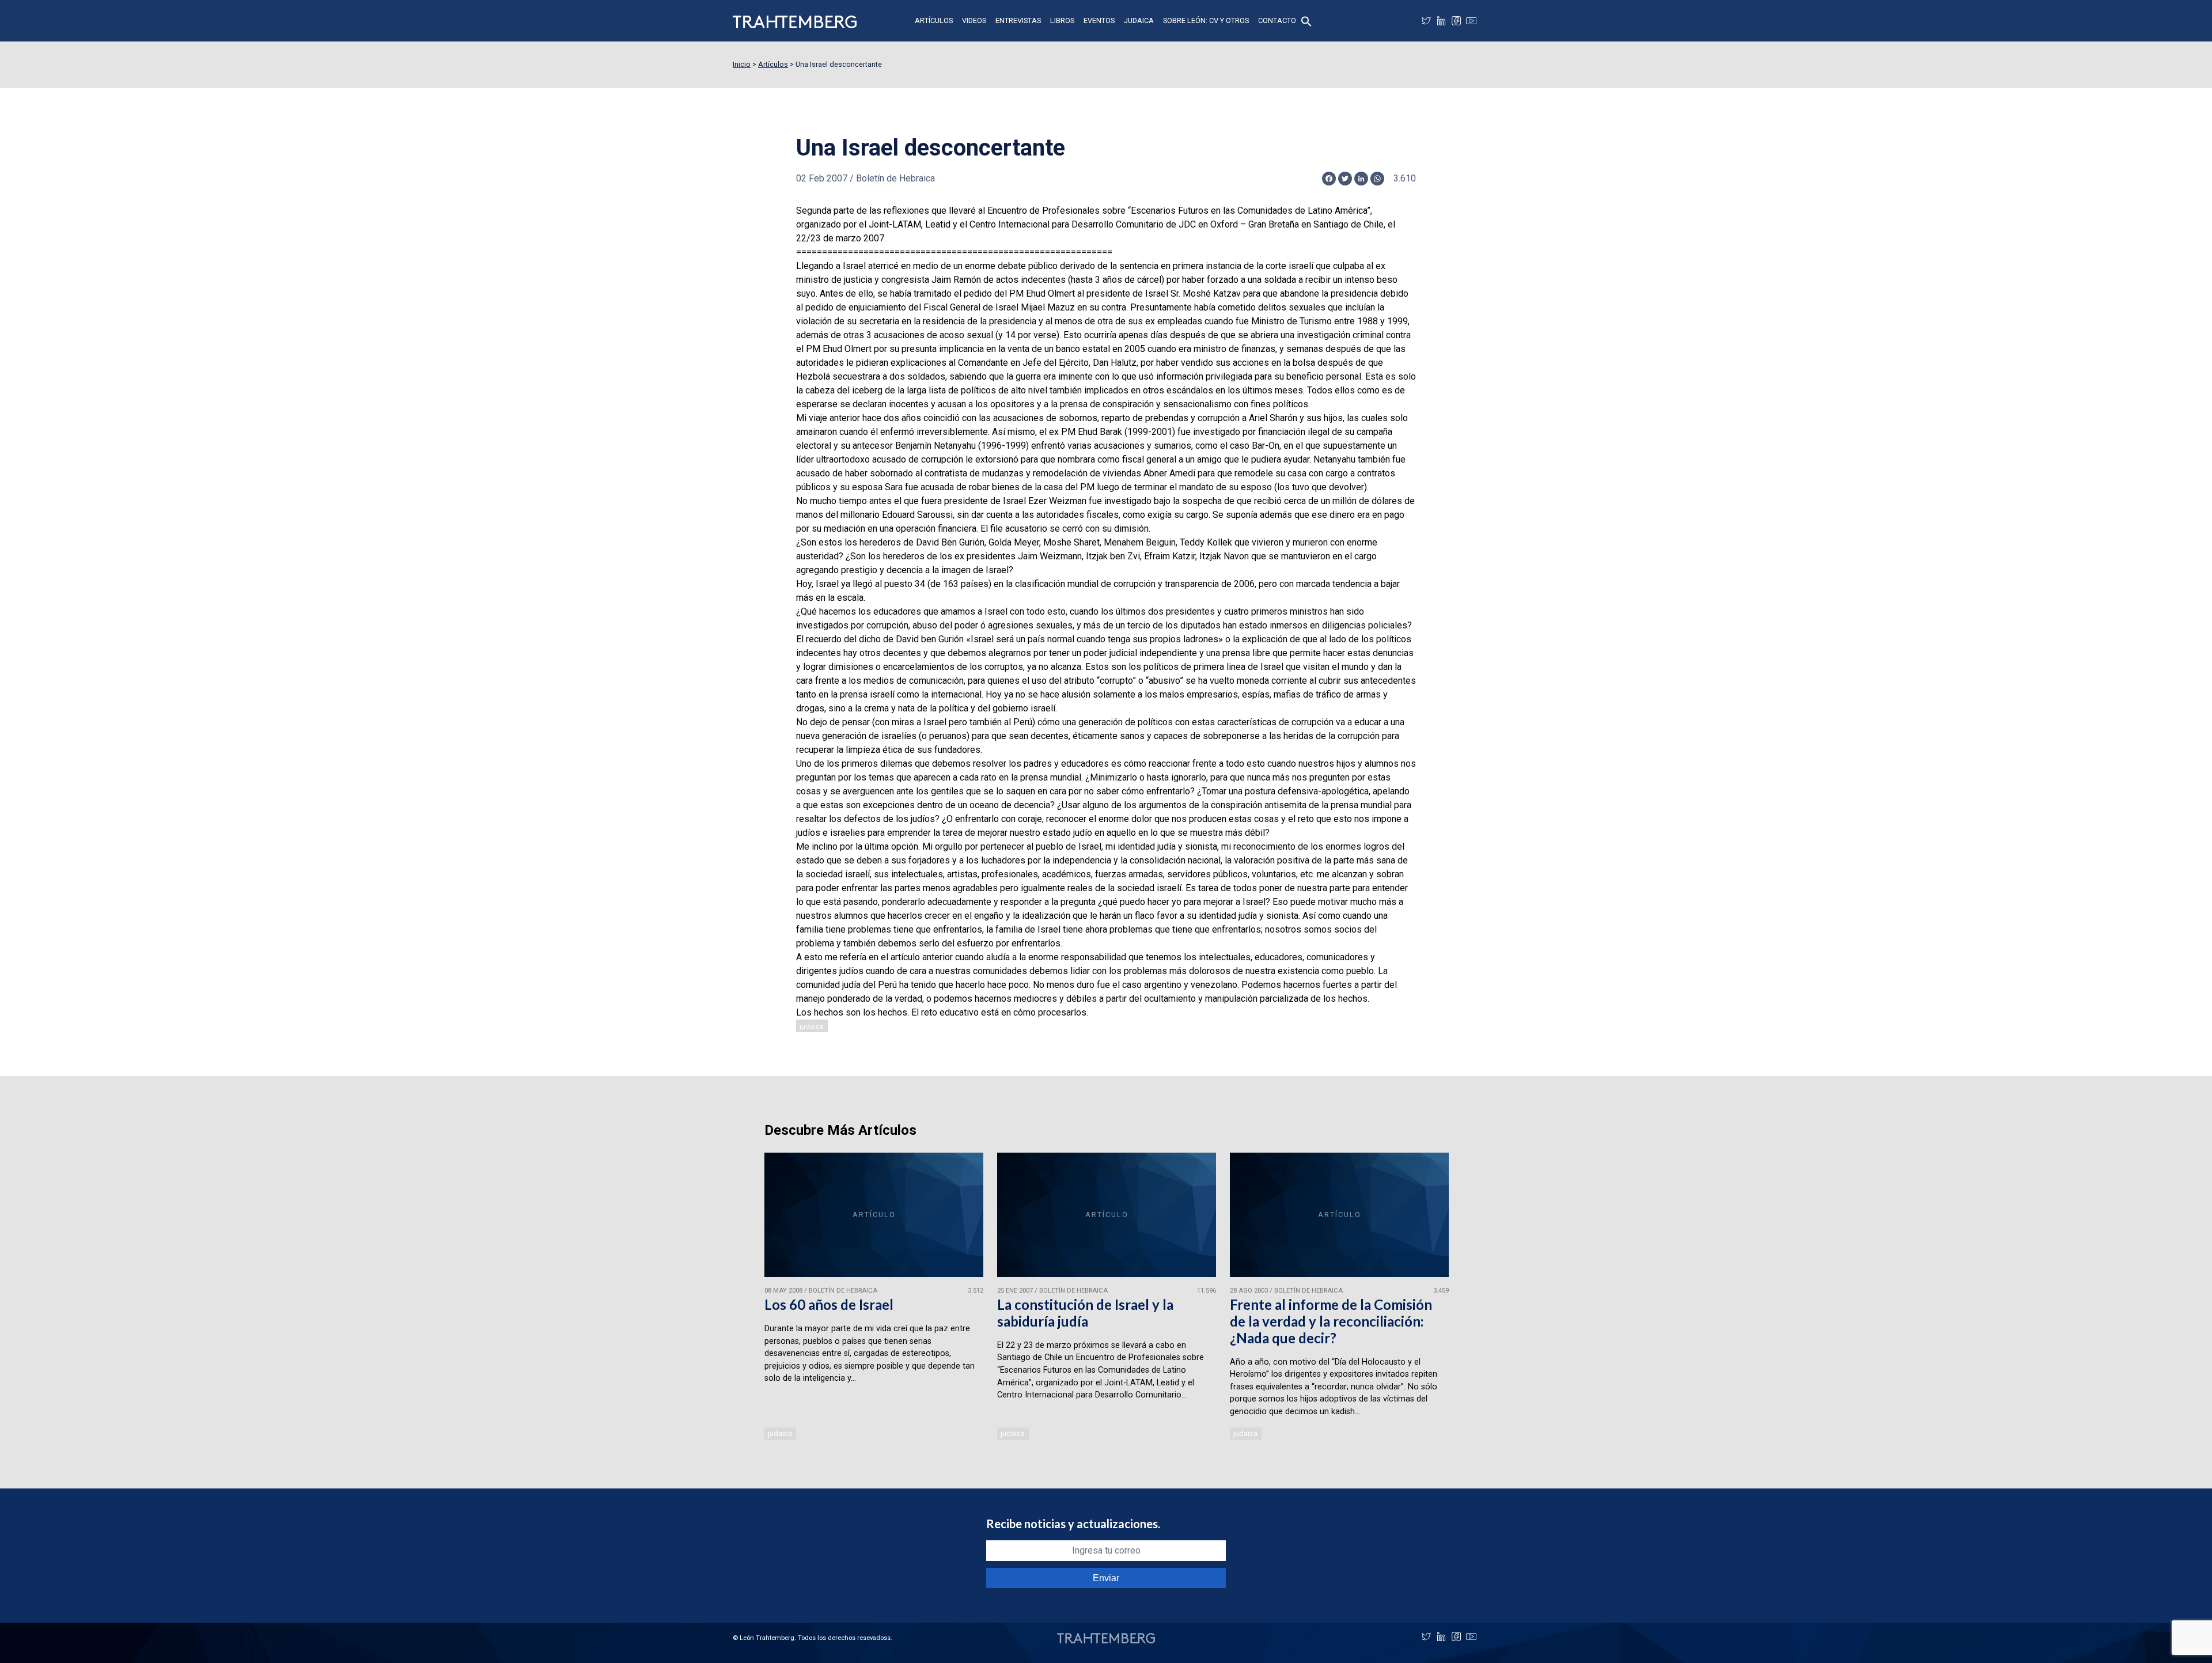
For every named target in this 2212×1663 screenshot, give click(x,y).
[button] (1306, 20)
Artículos (934, 20)
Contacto (1277, 20)
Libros (1062, 20)
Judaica (1139, 20)
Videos (974, 20)
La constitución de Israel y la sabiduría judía (1085, 1313)
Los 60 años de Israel (829, 1304)
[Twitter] (1426, 21)
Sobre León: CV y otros (1206, 20)
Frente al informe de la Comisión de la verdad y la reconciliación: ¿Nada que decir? (1331, 1321)
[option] (874, 1298)
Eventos (1099, 20)
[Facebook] (1456, 21)
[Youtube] (1471, 21)
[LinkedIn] (1441, 21)
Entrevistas (1018, 20)
